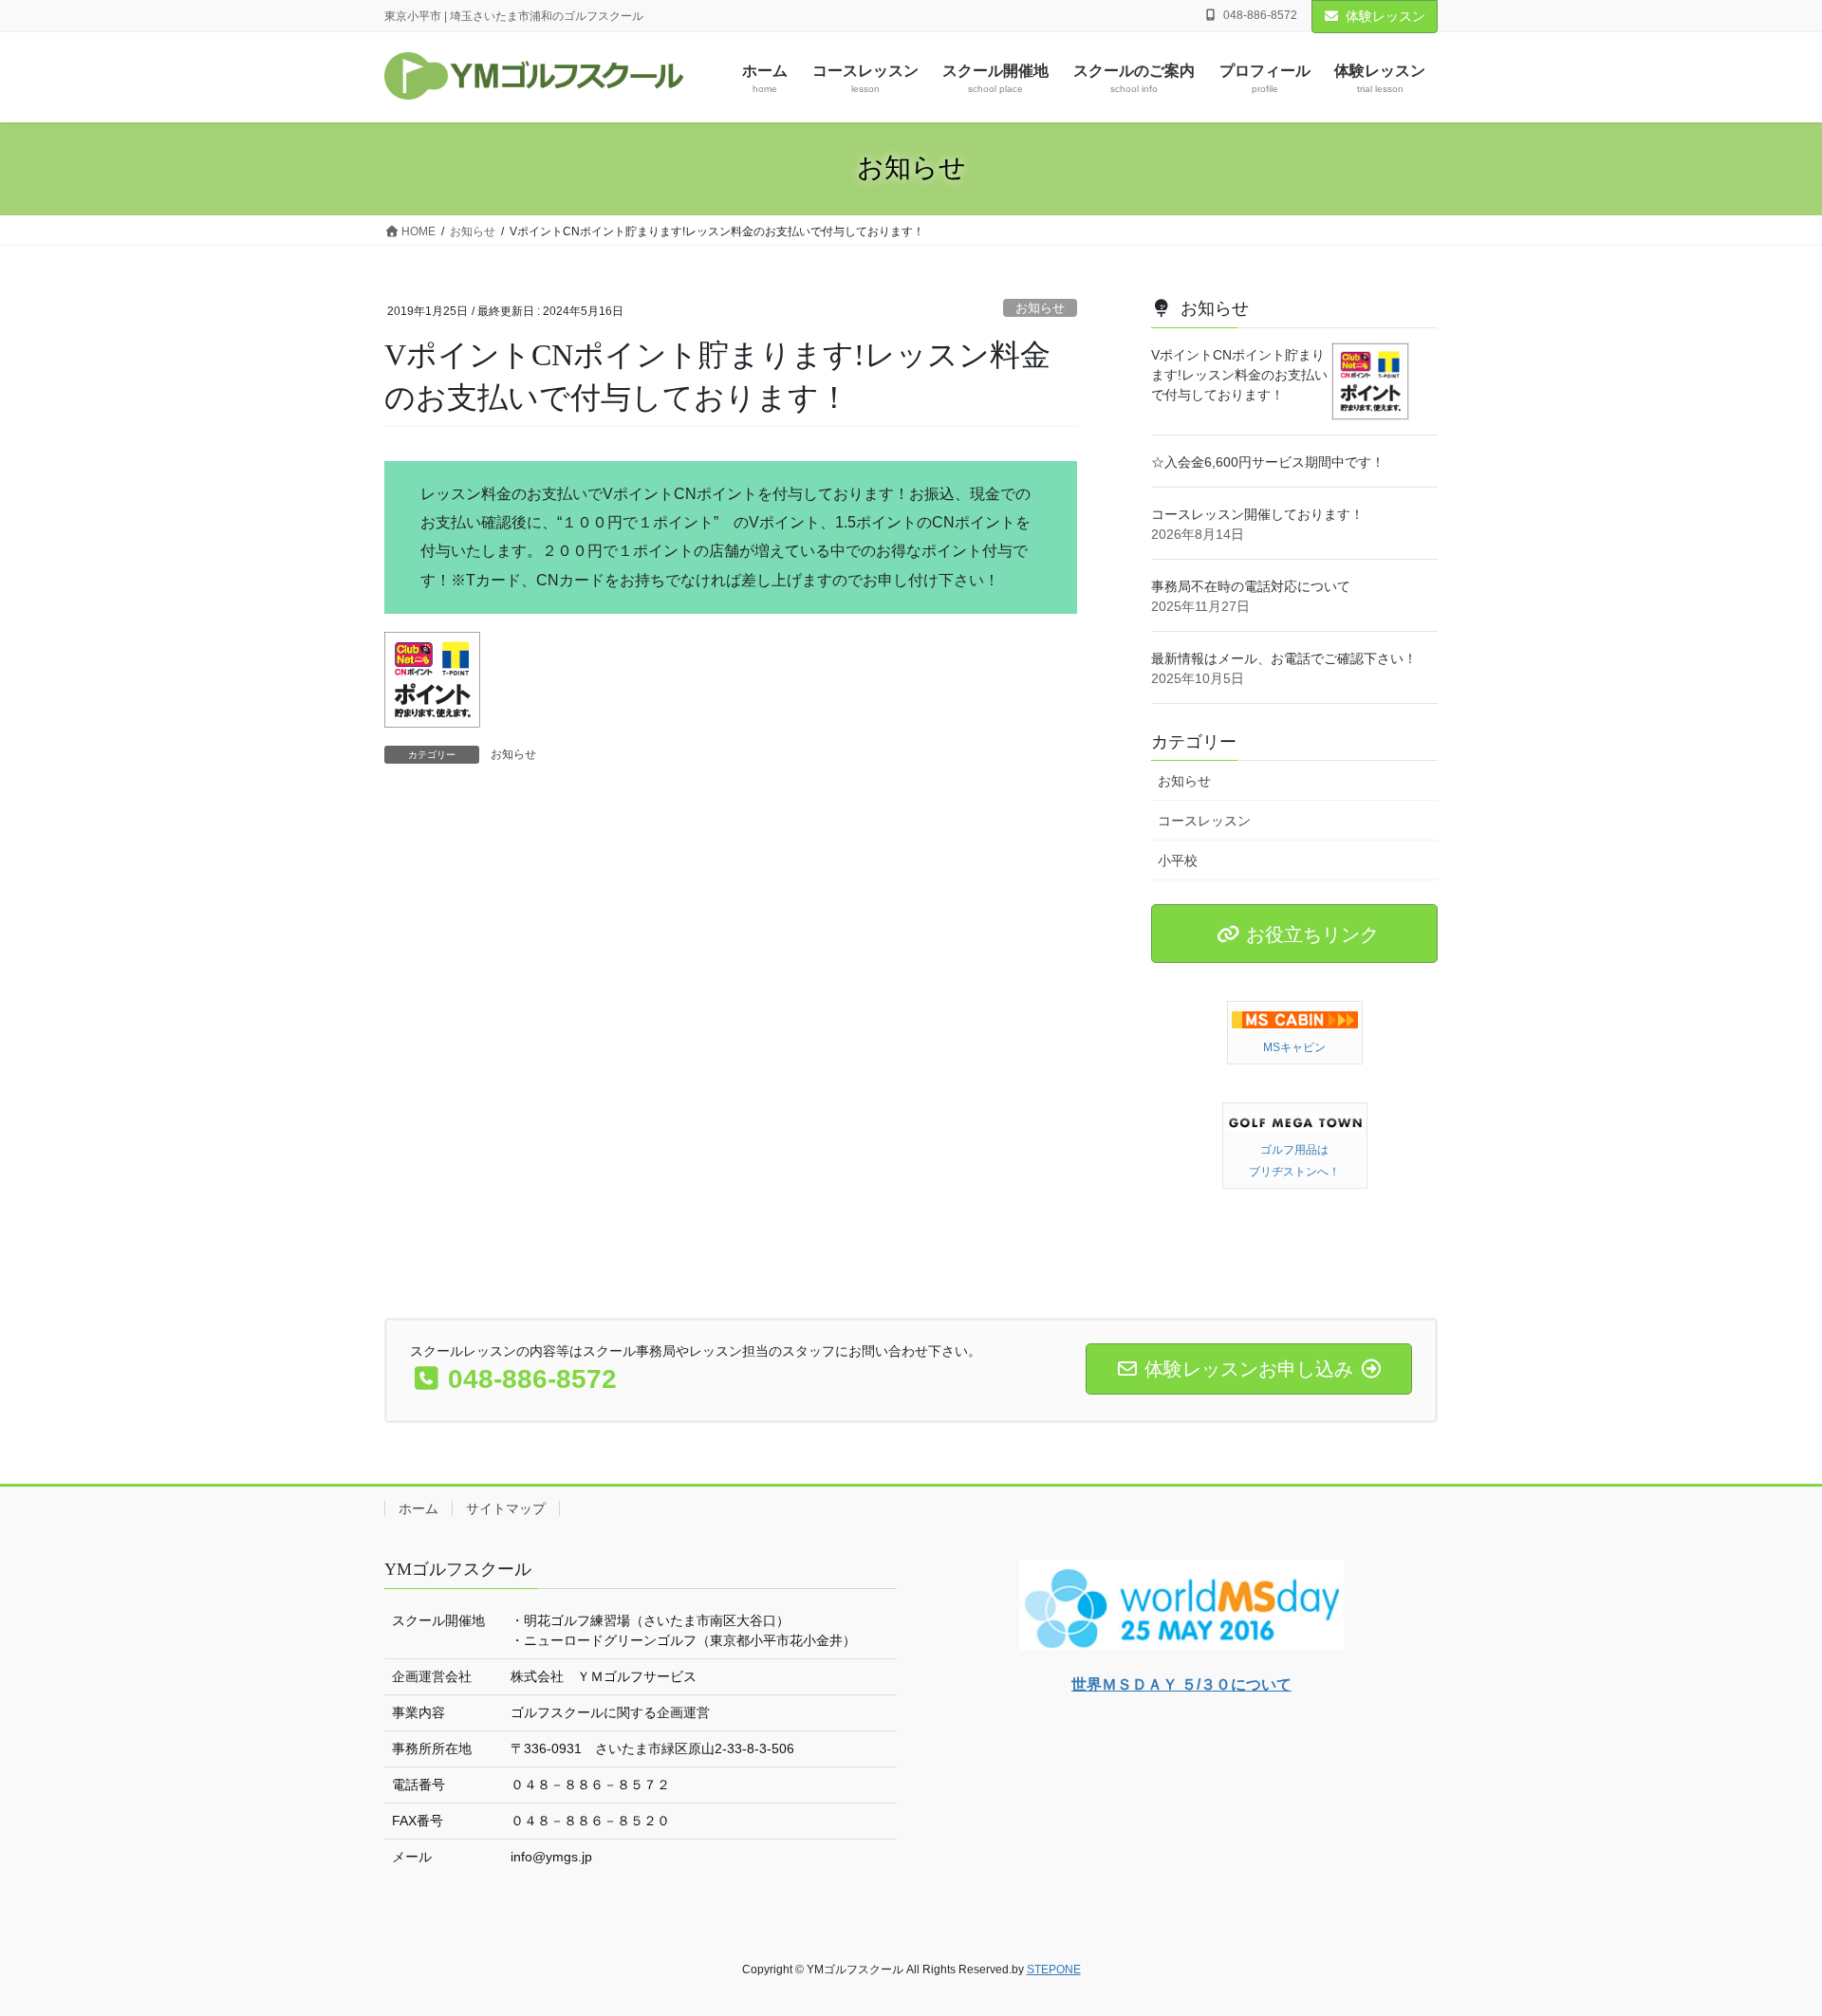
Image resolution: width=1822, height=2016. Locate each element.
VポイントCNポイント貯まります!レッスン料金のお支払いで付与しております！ (1239, 375)
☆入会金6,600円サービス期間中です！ (1268, 462)
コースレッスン (1204, 821)
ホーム (418, 1508)
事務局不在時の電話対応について (1251, 586)
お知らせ (1040, 308)
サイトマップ (506, 1508)
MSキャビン (1294, 1047)
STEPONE (1054, 1970)
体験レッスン (1385, 16)
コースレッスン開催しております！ (1257, 514)
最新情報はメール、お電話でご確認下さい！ (1284, 658)
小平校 (1178, 860)
